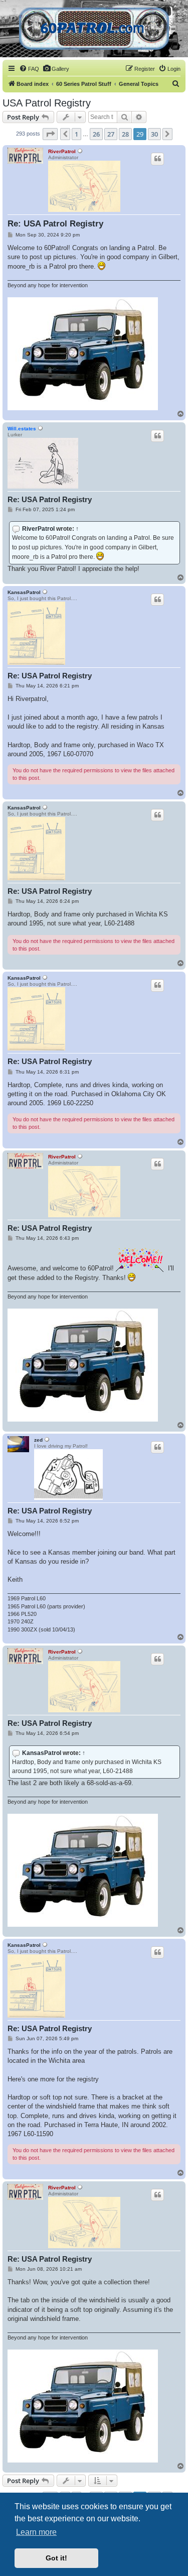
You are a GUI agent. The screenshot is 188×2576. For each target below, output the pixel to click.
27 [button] (111, 134)
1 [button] (76, 134)
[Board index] (94, 29)
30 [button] (154, 134)
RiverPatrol (62, 151)
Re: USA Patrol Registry (55, 224)
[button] (50, 134)
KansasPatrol (24, 592)
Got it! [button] (56, 2558)
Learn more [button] (36, 2532)
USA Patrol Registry (47, 103)
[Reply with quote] (157, 159)
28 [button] (125, 134)
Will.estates (22, 429)
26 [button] (96, 134)
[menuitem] (29, 69)
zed (38, 1440)
